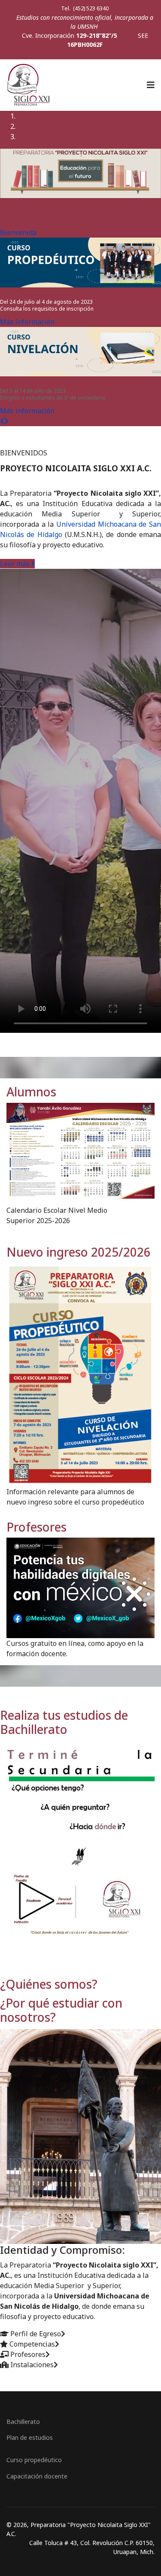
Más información (27, 322)
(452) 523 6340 (90, 8)
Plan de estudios (30, 2437)
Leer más (16, 564)
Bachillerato (23, 2422)
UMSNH (88, 26)
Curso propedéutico (34, 2460)
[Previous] (2, 421)
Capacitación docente (37, 2476)
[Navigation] (151, 85)
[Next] (6, 421)
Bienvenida (18, 232)
